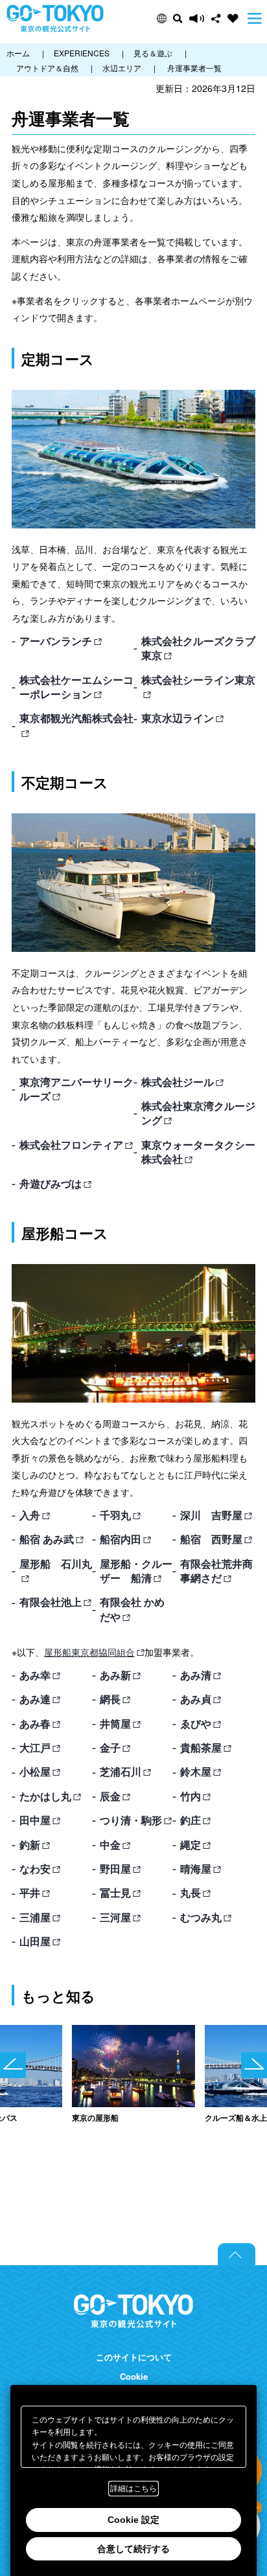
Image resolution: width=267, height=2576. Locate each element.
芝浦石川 (121, 1771)
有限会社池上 (51, 1602)
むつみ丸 (201, 1917)
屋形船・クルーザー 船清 (136, 1571)
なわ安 (35, 1869)
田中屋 (35, 1820)
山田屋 (35, 1941)
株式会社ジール (178, 1082)
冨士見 (115, 1892)
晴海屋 (196, 1869)
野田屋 (115, 1869)
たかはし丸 (45, 1796)
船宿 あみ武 (47, 1539)
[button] (162, 18)
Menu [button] (255, 18)
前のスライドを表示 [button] (13, 2065)
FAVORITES (233, 18)
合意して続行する (133, 2549)
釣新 (30, 1845)
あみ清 (196, 1675)
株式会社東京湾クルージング (198, 1113)
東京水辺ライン (178, 718)
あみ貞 (196, 1699)
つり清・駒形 (131, 1820)
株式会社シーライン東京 (198, 680)
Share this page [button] (216, 18)
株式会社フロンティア (71, 1145)
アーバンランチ (56, 641)
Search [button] (178, 18)
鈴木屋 (196, 1771)
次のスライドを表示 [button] (254, 2065)
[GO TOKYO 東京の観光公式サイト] (55, 18)
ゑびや (196, 1723)
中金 (110, 1845)
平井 (30, 1892)
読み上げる (197, 18)
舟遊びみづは (51, 1183)
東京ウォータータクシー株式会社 (198, 1152)
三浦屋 (35, 1917)
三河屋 (115, 1917)
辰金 (110, 1796)
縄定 (191, 1845)
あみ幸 (35, 1675)
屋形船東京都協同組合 (89, 1652)
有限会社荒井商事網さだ (216, 1571)
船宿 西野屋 (211, 1539)
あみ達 (35, 1699)
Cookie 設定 (133, 2520)
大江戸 (35, 1747)
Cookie (134, 2377)
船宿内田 (121, 1539)
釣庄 (191, 1820)
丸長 (191, 1892)
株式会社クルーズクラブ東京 (198, 648)
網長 (110, 1699)
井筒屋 (115, 1723)
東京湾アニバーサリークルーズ (76, 1089)
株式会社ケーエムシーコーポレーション (76, 687)
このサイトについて (134, 2357)
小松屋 (35, 1771)
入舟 (30, 1515)
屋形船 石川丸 (56, 1564)
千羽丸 (115, 1515)
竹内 (191, 1796)
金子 (110, 1747)
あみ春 (35, 1723)
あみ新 (115, 1675)
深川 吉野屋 (211, 1515)
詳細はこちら (133, 2489)
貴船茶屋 (201, 1747)
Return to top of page (237, 2254)
